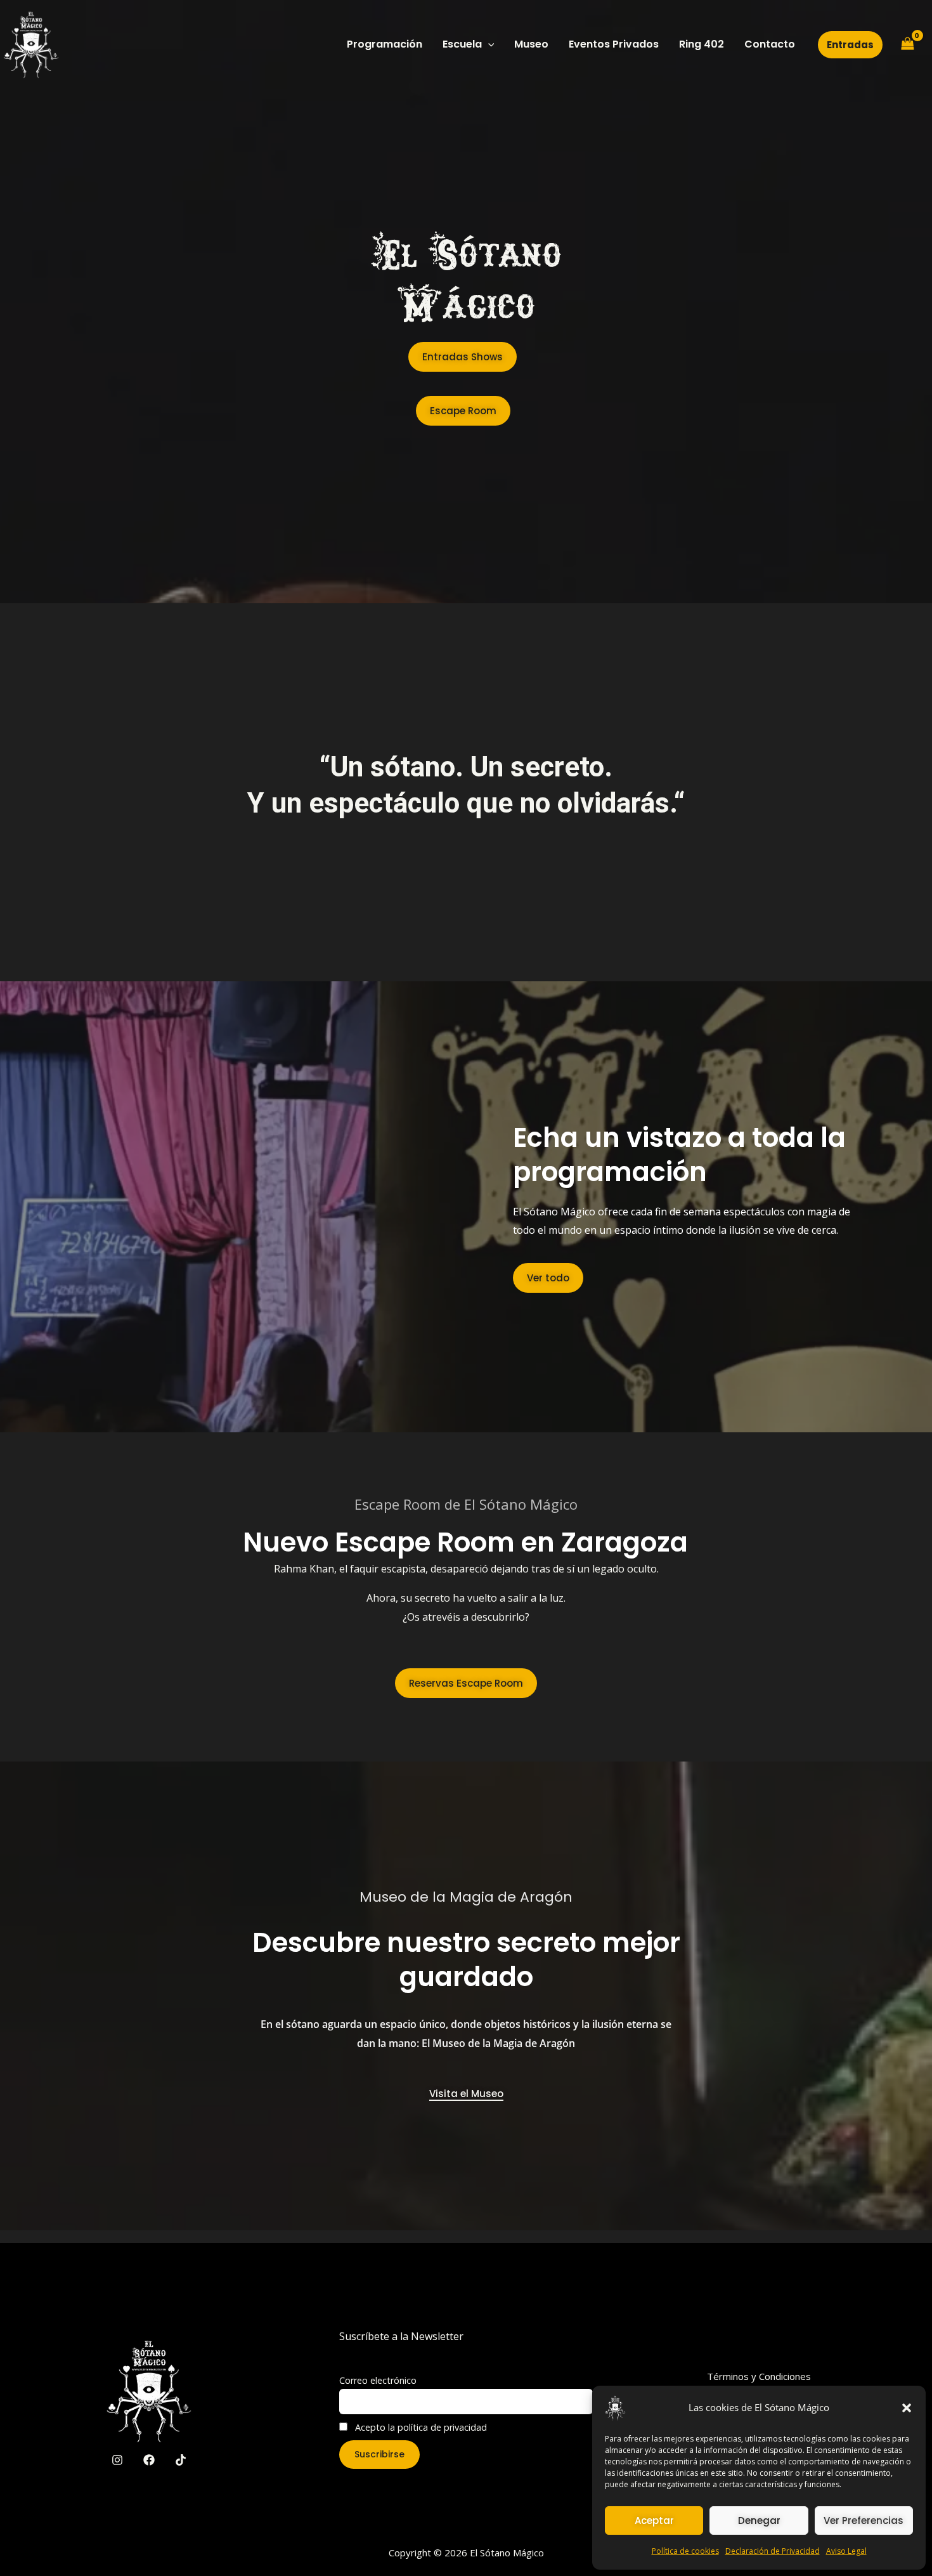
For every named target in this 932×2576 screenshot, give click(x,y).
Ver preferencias (864, 2520)
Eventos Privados (614, 44)
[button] (907, 2408)
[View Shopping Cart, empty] (907, 44)
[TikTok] (181, 2460)
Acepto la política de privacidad (420, 2427)
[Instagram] (117, 2460)
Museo (531, 44)
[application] (488, 44)
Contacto (770, 44)
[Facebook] (149, 2460)
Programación (385, 44)
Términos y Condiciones (759, 2376)
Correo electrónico (378, 2380)
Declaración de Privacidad (773, 2551)
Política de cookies (685, 2551)
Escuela (462, 44)
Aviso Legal (846, 2551)
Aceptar (654, 2520)
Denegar (759, 2520)
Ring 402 (702, 44)
